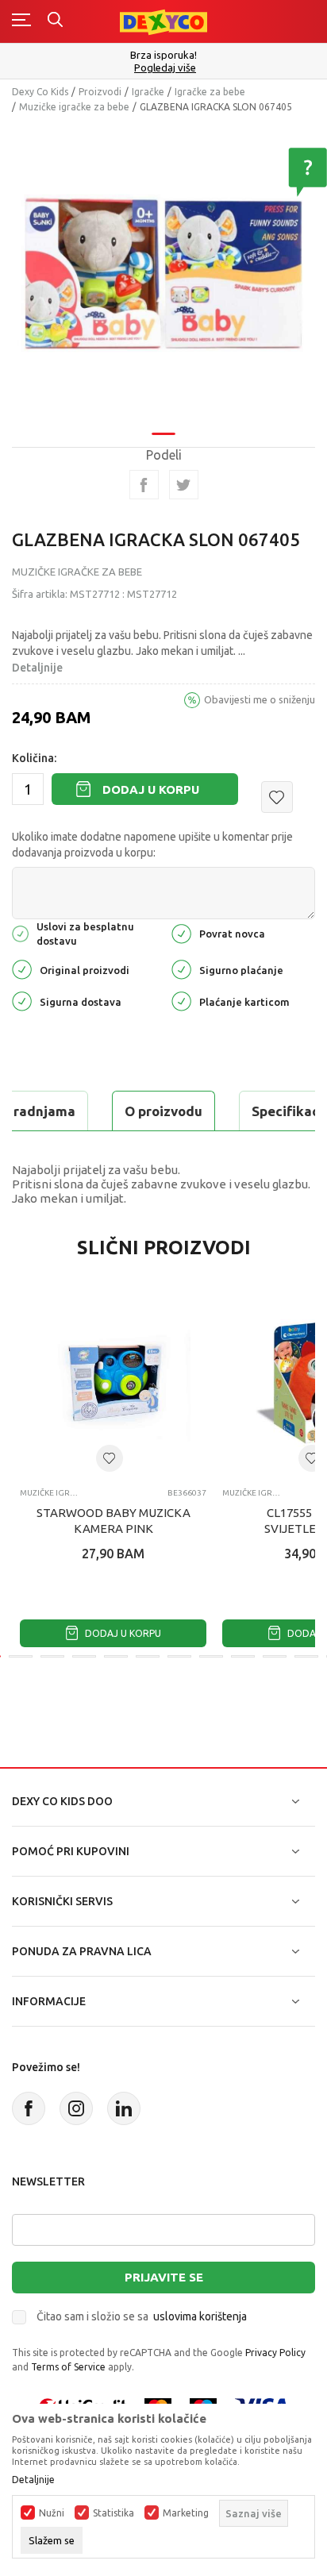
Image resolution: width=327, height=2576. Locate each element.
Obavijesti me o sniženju (260, 699)
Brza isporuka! (163, 55)
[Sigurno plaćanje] (181, 969)
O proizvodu (163, 1111)
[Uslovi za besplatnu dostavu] (20, 932)
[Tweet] (184, 485)
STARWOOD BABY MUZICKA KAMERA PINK (113, 1521)
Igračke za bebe (210, 92)
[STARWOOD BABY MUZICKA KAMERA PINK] (113, 1382)
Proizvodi (100, 92)
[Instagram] (76, 2108)
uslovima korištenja (200, 2316)
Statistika (113, 2513)
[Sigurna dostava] (22, 1001)
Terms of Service (68, 2367)
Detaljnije (37, 668)
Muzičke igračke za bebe (74, 107)
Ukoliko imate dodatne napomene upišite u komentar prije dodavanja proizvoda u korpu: (152, 845)
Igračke (148, 92)
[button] (277, 797)
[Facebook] (144, 485)
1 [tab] (163, 434)
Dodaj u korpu (151, 789)
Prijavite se (164, 2277)
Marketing (186, 2513)
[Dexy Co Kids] (163, 21)
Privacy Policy (275, 2353)
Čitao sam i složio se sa (142, 2316)
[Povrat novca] (181, 932)
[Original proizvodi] (22, 969)
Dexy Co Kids (40, 92)
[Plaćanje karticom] (181, 1001)
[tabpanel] (163, 273)
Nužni (52, 2513)
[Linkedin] (124, 2108)
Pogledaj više (165, 68)
